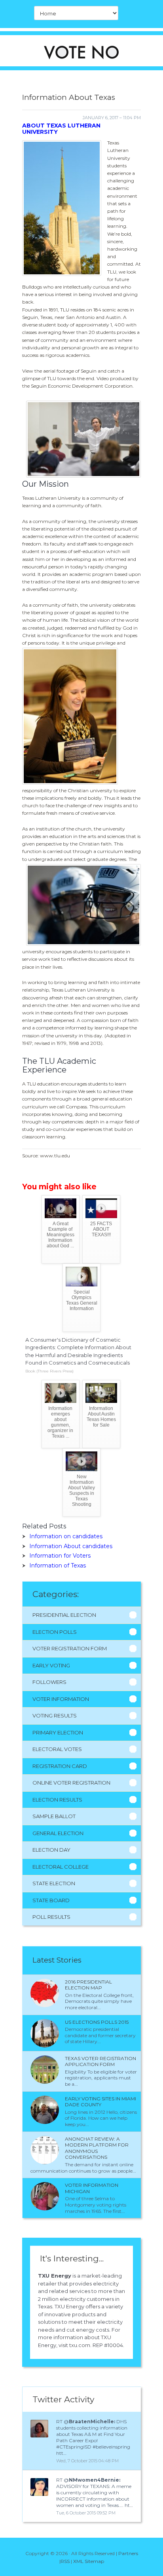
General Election (58, 1833)
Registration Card (60, 1766)
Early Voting (51, 1665)
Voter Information (61, 1699)
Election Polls (55, 1632)
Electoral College (61, 1867)
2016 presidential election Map (88, 1985)
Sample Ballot (54, 1816)
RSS (65, 2561)
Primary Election (58, 1732)
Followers (49, 1682)
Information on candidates (66, 1536)
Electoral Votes (57, 1749)
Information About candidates (71, 1546)
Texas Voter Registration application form (100, 2061)
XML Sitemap (89, 2561)
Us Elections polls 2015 (97, 2022)
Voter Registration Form (70, 1648)
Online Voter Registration (71, 1783)
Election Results (57, 1800)
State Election (54, 1883)
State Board (51, 1900)
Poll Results (51, 1917)
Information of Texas (58, 1565)
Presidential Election (64, 1615)
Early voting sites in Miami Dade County (100, 2102)
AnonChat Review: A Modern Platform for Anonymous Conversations (97, 2148)
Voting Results (55, 1715)
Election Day (51, 1850)
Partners (128, 2553)
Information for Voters (60, 1556)
